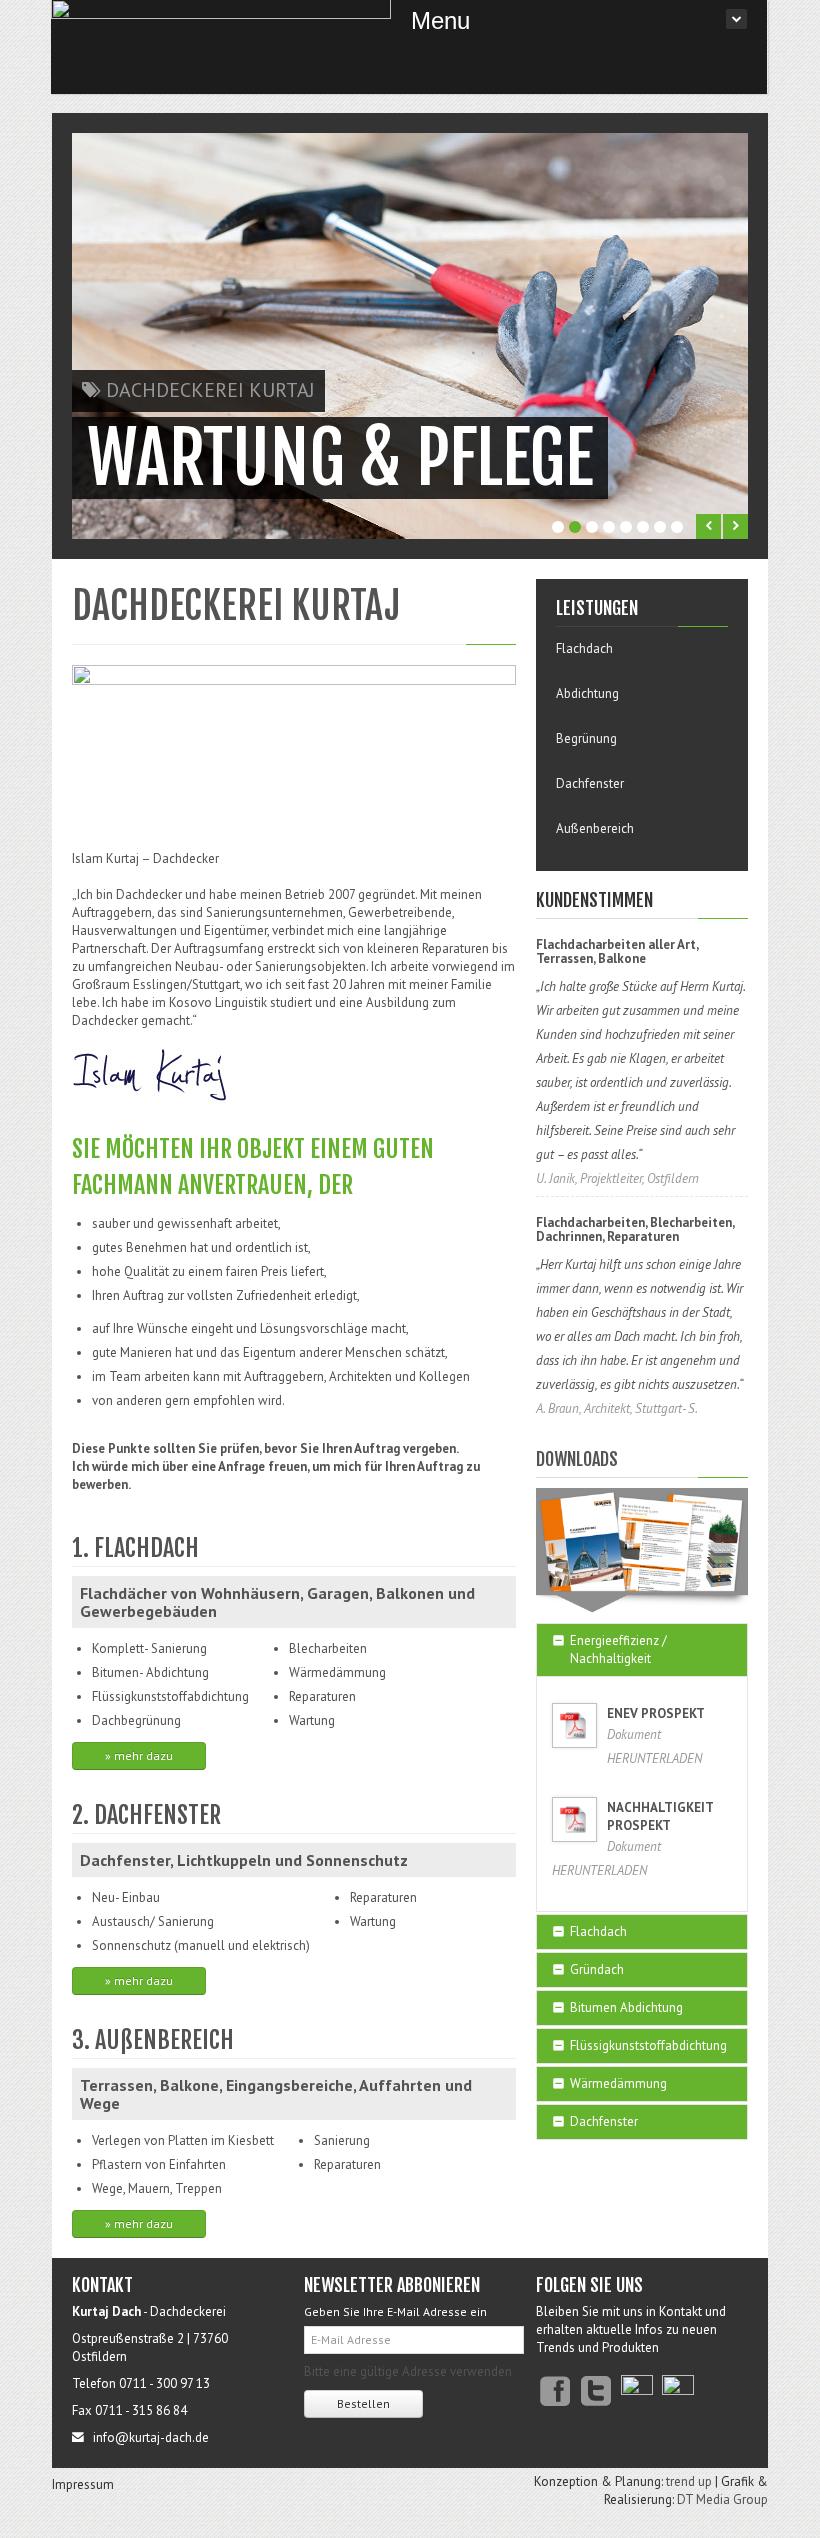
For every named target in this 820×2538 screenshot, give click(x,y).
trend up (689, 2481)
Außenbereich (595, 828)
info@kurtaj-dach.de (149, 2437)
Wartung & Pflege (340, 458)
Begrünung (586, 738)
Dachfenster (590, 783)
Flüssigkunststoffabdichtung (648, 2045)
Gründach (597, 1969)
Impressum (83, 2484)
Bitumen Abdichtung (626, 2007)
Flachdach (584, 648)
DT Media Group (722, 2499)
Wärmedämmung (618, 2083)
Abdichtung (587, 693)
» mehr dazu (139, 1755)
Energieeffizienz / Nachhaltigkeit (618, 1649)
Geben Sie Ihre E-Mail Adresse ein (395, 2311)
